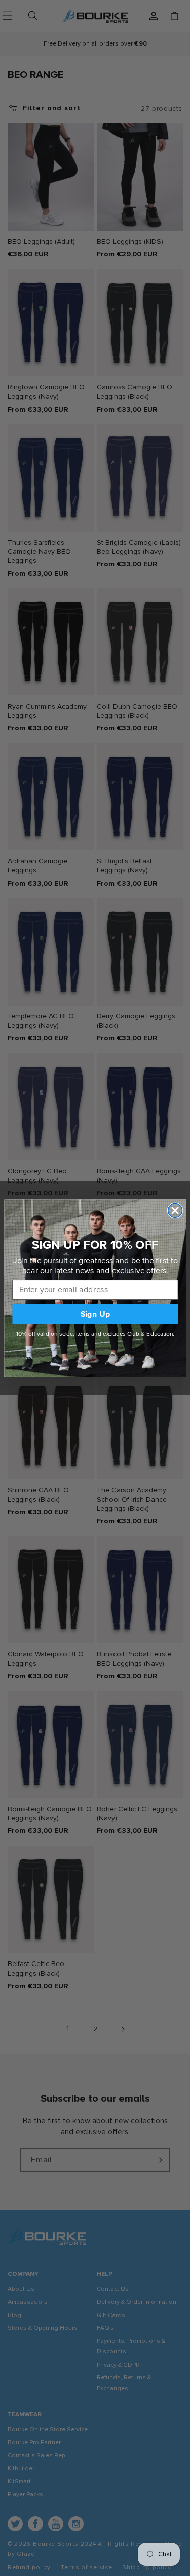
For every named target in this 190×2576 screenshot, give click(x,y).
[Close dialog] (175, 1210)
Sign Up (95, 1314)
